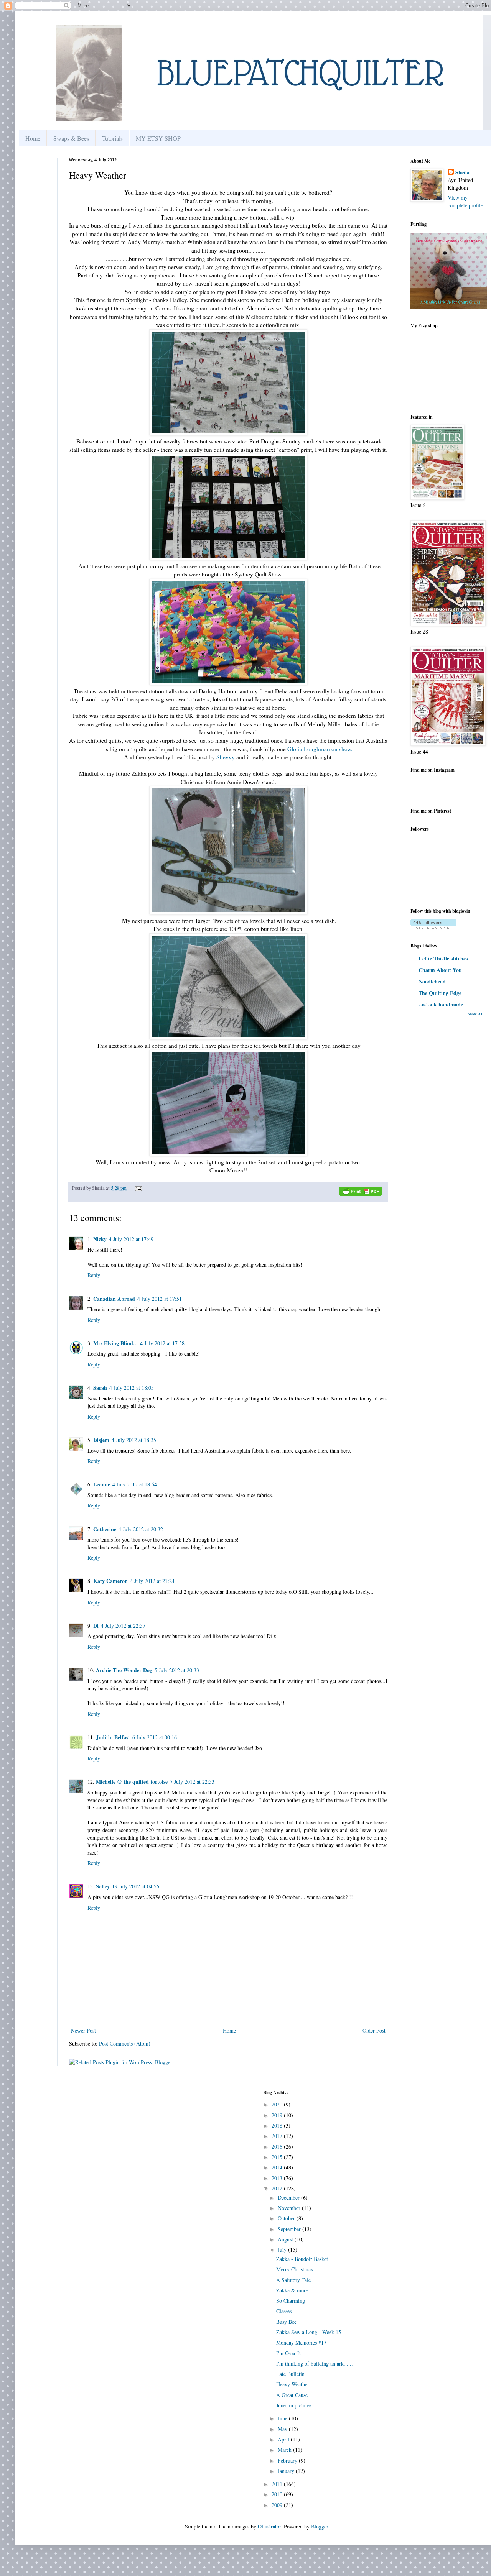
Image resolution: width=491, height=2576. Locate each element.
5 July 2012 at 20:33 (177, 1670)
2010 (278, 2494)
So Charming (291, 2301)
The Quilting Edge (440, 993)
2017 (278, 2136)
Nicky (100, 1239)
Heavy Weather (293, 2384)
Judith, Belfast (113, 1737)
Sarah (100, 1388)
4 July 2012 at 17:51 (160, 1299)
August (286, 2239)
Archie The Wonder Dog (124, 1670)
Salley (103, 1886)
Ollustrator (269, 2526)
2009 (278, 2505)
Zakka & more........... (301, 2290)
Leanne (102, 1484)
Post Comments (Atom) (125, 2043)
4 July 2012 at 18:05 (132, 1388)
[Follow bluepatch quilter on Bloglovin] (433, 927)
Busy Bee (286, 2322)
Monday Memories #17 (301, 2342)
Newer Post (83, 2030)
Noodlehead (432, 981)
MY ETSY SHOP (158, 138)
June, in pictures (294, 2405)
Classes (284, 2311)
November (290, 2208)
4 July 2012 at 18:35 (134, 1440)
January (287, 2471)
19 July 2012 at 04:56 (136, 1886)
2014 (278, 2167)
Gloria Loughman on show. (320, 749)
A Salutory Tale (293, 2280)
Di (96, 1626)
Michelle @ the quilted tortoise (132, 1782)
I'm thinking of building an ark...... (315, 2363)
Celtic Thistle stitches (443, 958)
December (289, 2198)
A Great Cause (292, 2395)
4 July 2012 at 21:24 (152, 1581)
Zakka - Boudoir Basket (302, 2259)
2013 (278, 2178)
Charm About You (440, 970)
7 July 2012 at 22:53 (192, 1782)
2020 (278, 2104)
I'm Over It (288, 2353)
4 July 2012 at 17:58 (162, 1343)
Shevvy (226, 757)
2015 (278, 2157)
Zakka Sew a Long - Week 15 (309, 2332)
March (285, 2450)
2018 (278, 2125)
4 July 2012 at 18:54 (135, 1484)
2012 (278, 2188)
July (283, 2250)
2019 (278, 2115)
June (283, 2418)
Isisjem (101, 1440)
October (287, 2218)
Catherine (105, 1529)
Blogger (320, 2526)
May (283, 2429)
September (290, 2229)
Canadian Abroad (114, 1299)
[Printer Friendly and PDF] (361, 1192)
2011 (278, 2484)
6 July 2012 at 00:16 (155, 1737)
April (284, 2439)
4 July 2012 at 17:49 (131, 1239)
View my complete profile (465, 201)
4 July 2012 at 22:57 (123, 1626)
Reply (94, 1275)
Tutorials (112, 138)
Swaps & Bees (71, 138)
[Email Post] (137, 1188)
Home (33, 138)
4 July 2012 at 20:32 (141, 1529)
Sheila (462, 172)
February (288, 2460)
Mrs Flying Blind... (115, 1343)
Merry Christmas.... (297, 2269)
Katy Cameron (110, 1581)
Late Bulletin (290, 2374)
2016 (278, 2147)
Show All (475, 1014)
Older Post (374, 2030)
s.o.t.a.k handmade (441, 1004)
